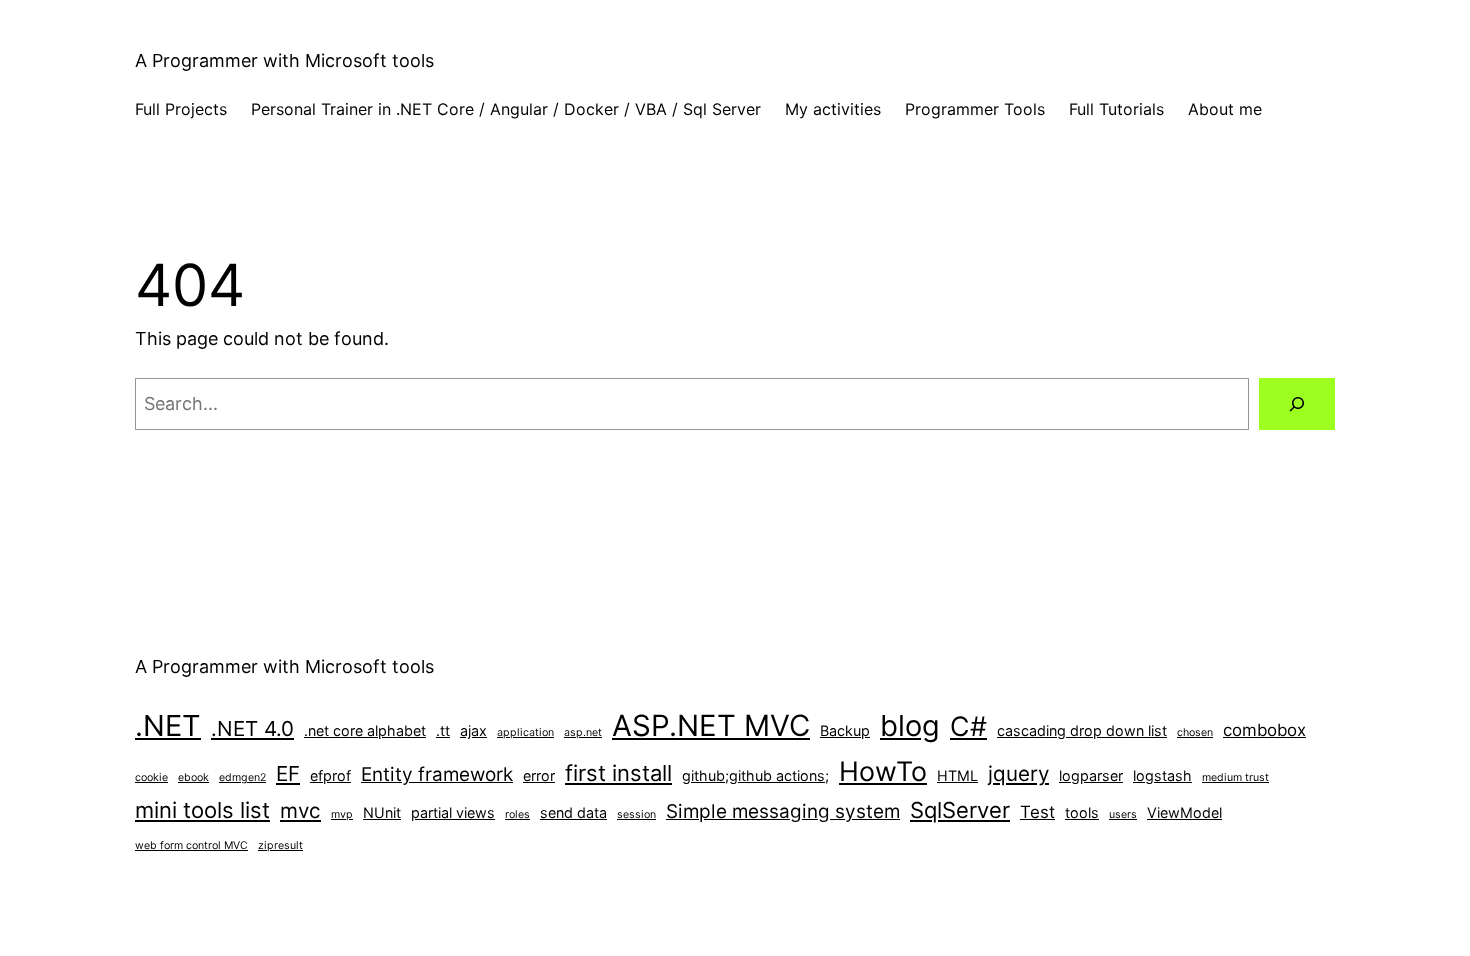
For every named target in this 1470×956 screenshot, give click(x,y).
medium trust (1235, 777)
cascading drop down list (1082, 730)
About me (1225, 109)
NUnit (382, 812)
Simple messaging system (783, 811)
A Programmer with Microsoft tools (284, 60)
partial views (453, 812)
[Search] (1297, 404)
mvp (342, 814)
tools (1082, 812)
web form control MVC (191, 845)
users (1123, 814)
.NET (168, 725)
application (525, 732)
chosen (1195, 732)
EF (288, 773)
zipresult (280, 845)
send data (573, 812)
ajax (473, 730)
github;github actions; (755, 775)
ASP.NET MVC (711, 725)
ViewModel (1184, 812)
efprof (330, 775)
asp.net (583, 732)
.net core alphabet (365, 730)
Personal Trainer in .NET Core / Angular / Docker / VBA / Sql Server (506, 109)
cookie (151, 777)
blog (910, 725)
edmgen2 (242, 777)
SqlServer (960, 810)
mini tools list (202, 810)
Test (1037, 812)
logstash (1162, 775)
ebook (193, 777)
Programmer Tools (975, 109)
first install (618, 773)
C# (968, 726)
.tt (443, 730)
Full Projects (181, 109)
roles (517, 814)
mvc (300, 810)
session (636, 814)
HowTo (883, 771)
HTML (957, 775)
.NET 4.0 (252, 728)
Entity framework (437, 774)
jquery (1018, 773)
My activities (833, 109)
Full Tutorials (1116, 109)
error (539, 775)
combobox (1264, 730)
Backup (845, 730)
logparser (1091, 775)
